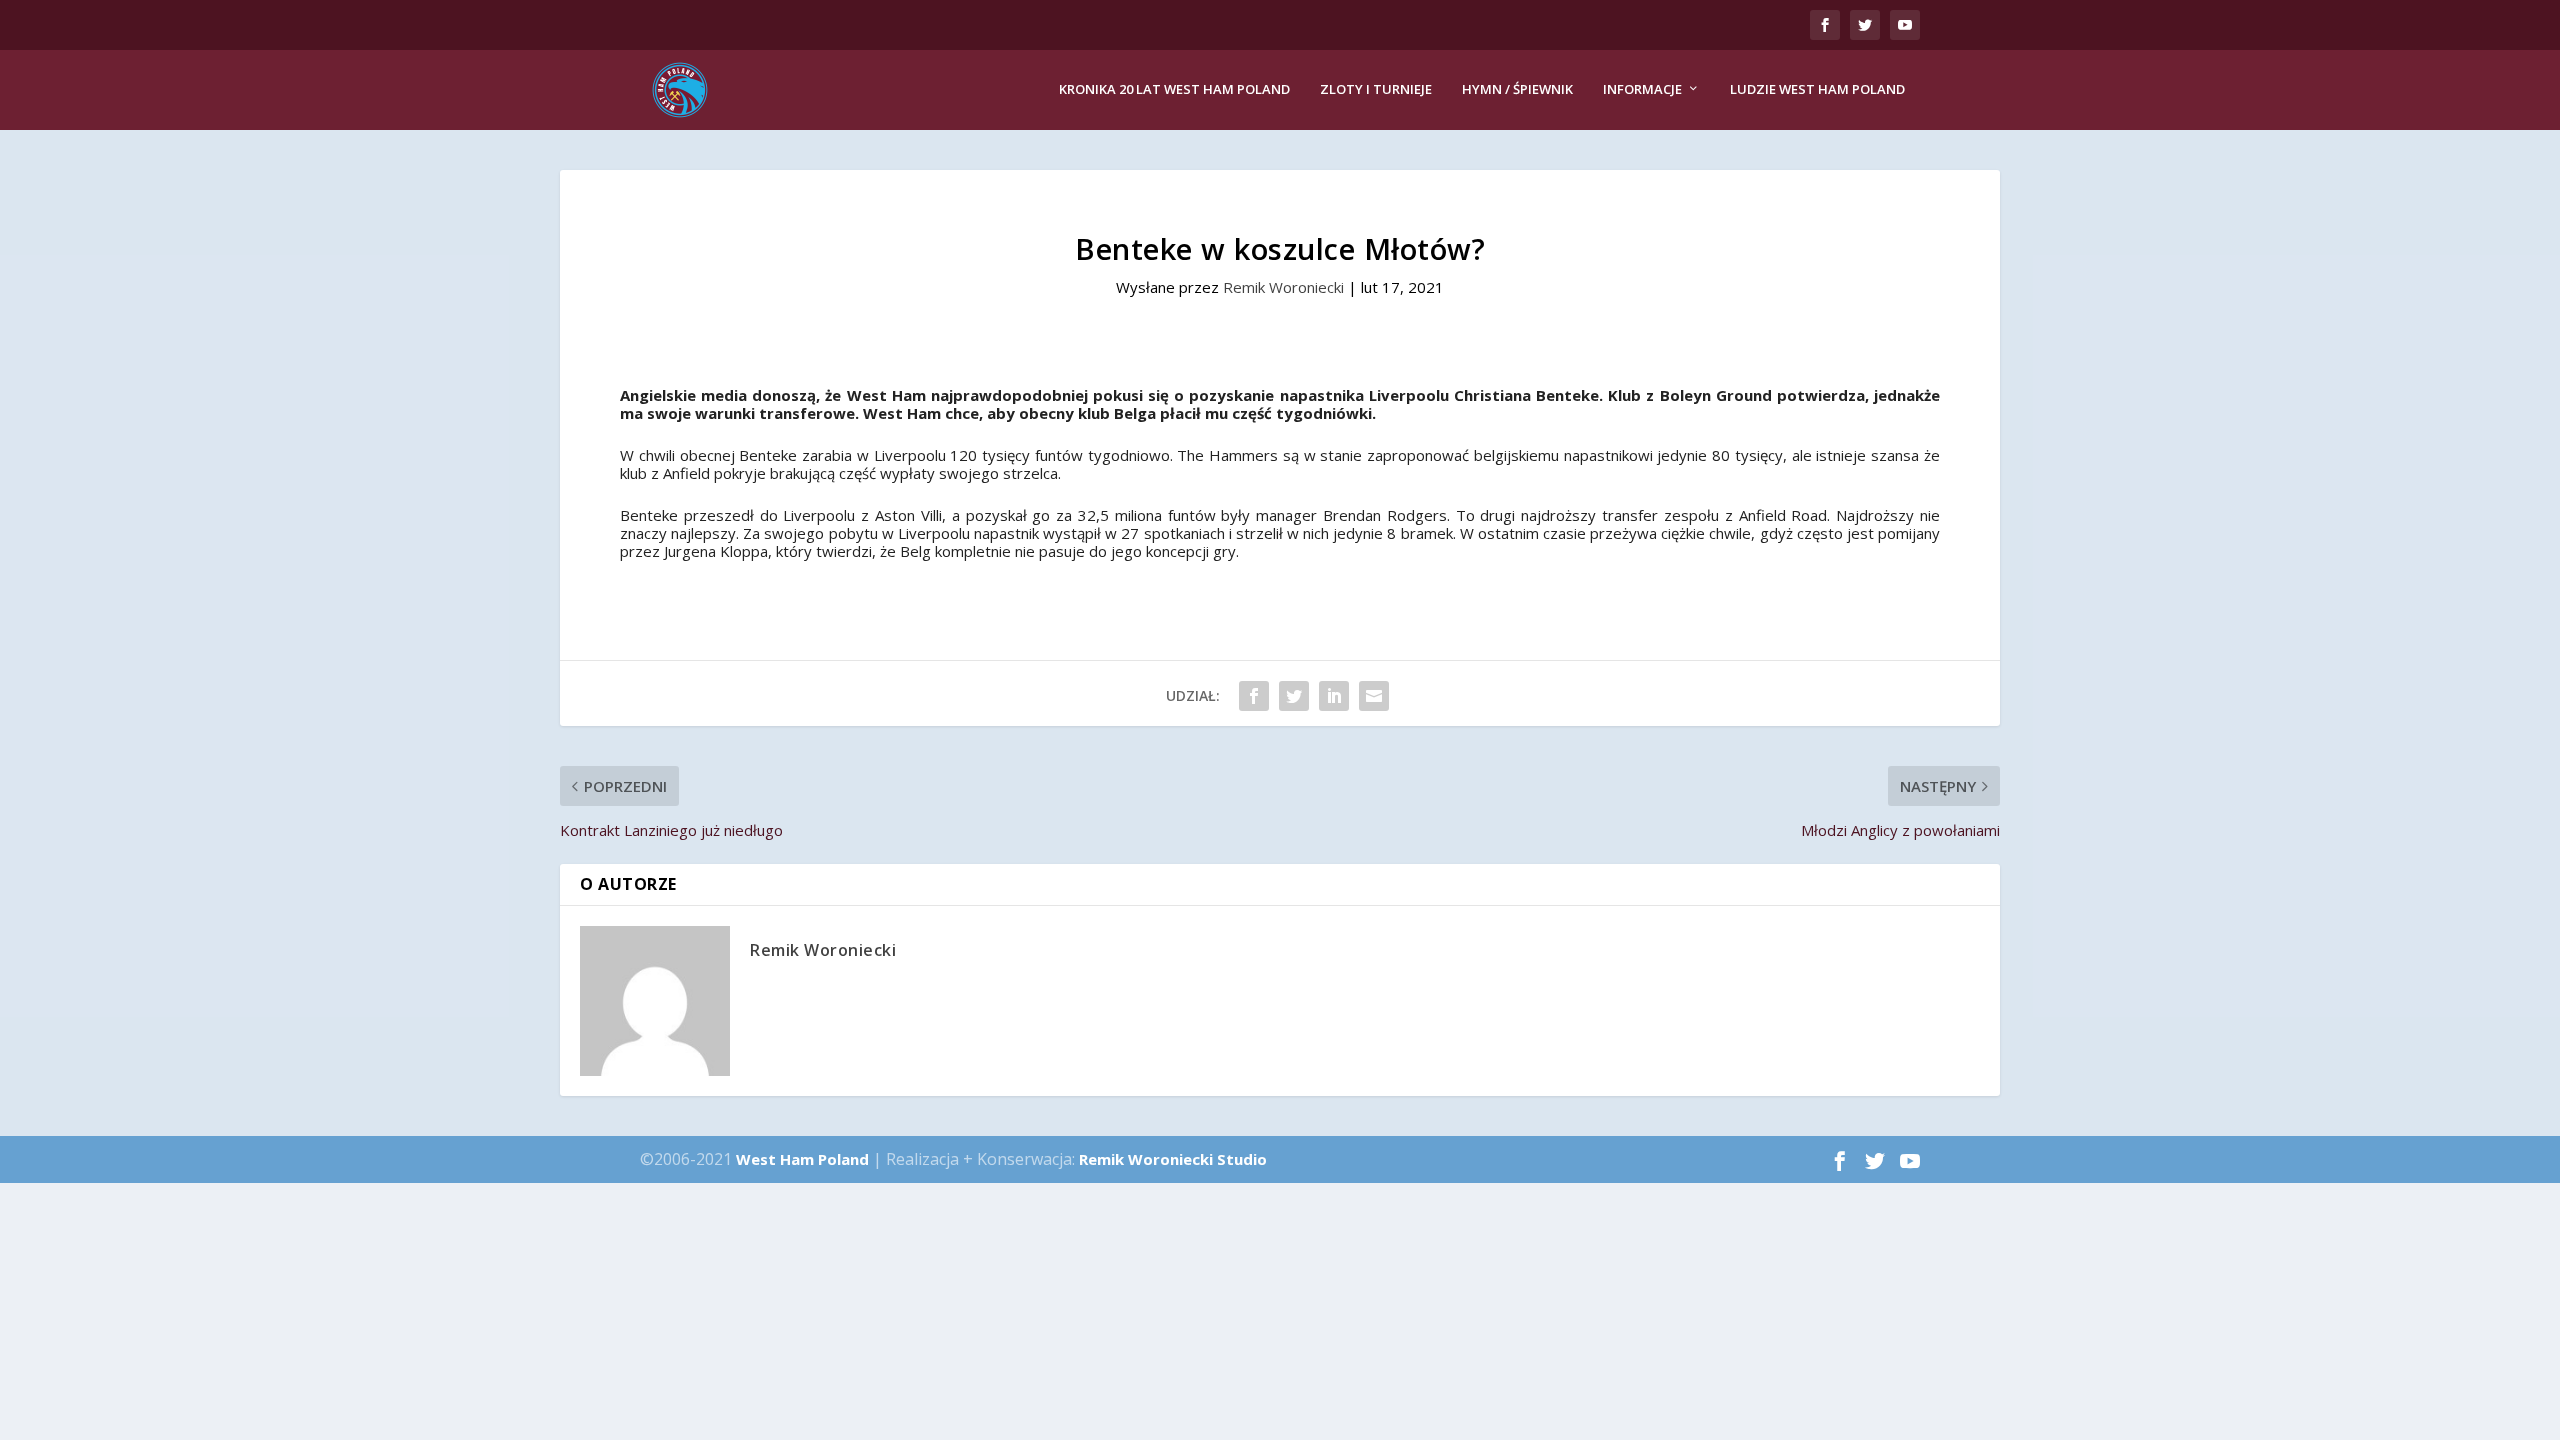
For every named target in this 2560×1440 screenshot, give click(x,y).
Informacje (1642, 89)
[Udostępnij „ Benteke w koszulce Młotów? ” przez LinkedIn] (1334, 696)
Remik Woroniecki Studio (1173, 1159)
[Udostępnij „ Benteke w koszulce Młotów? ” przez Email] (1374, 696)
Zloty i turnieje (1376, 89)
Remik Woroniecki (1283, 287)
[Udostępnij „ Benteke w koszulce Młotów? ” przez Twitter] (1294, 696)
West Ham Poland (802, 1159)
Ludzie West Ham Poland (1817, 89)
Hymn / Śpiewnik (1517, 89)
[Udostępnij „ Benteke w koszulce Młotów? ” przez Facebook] (1254, 696)
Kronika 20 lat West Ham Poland (1174, 89)
